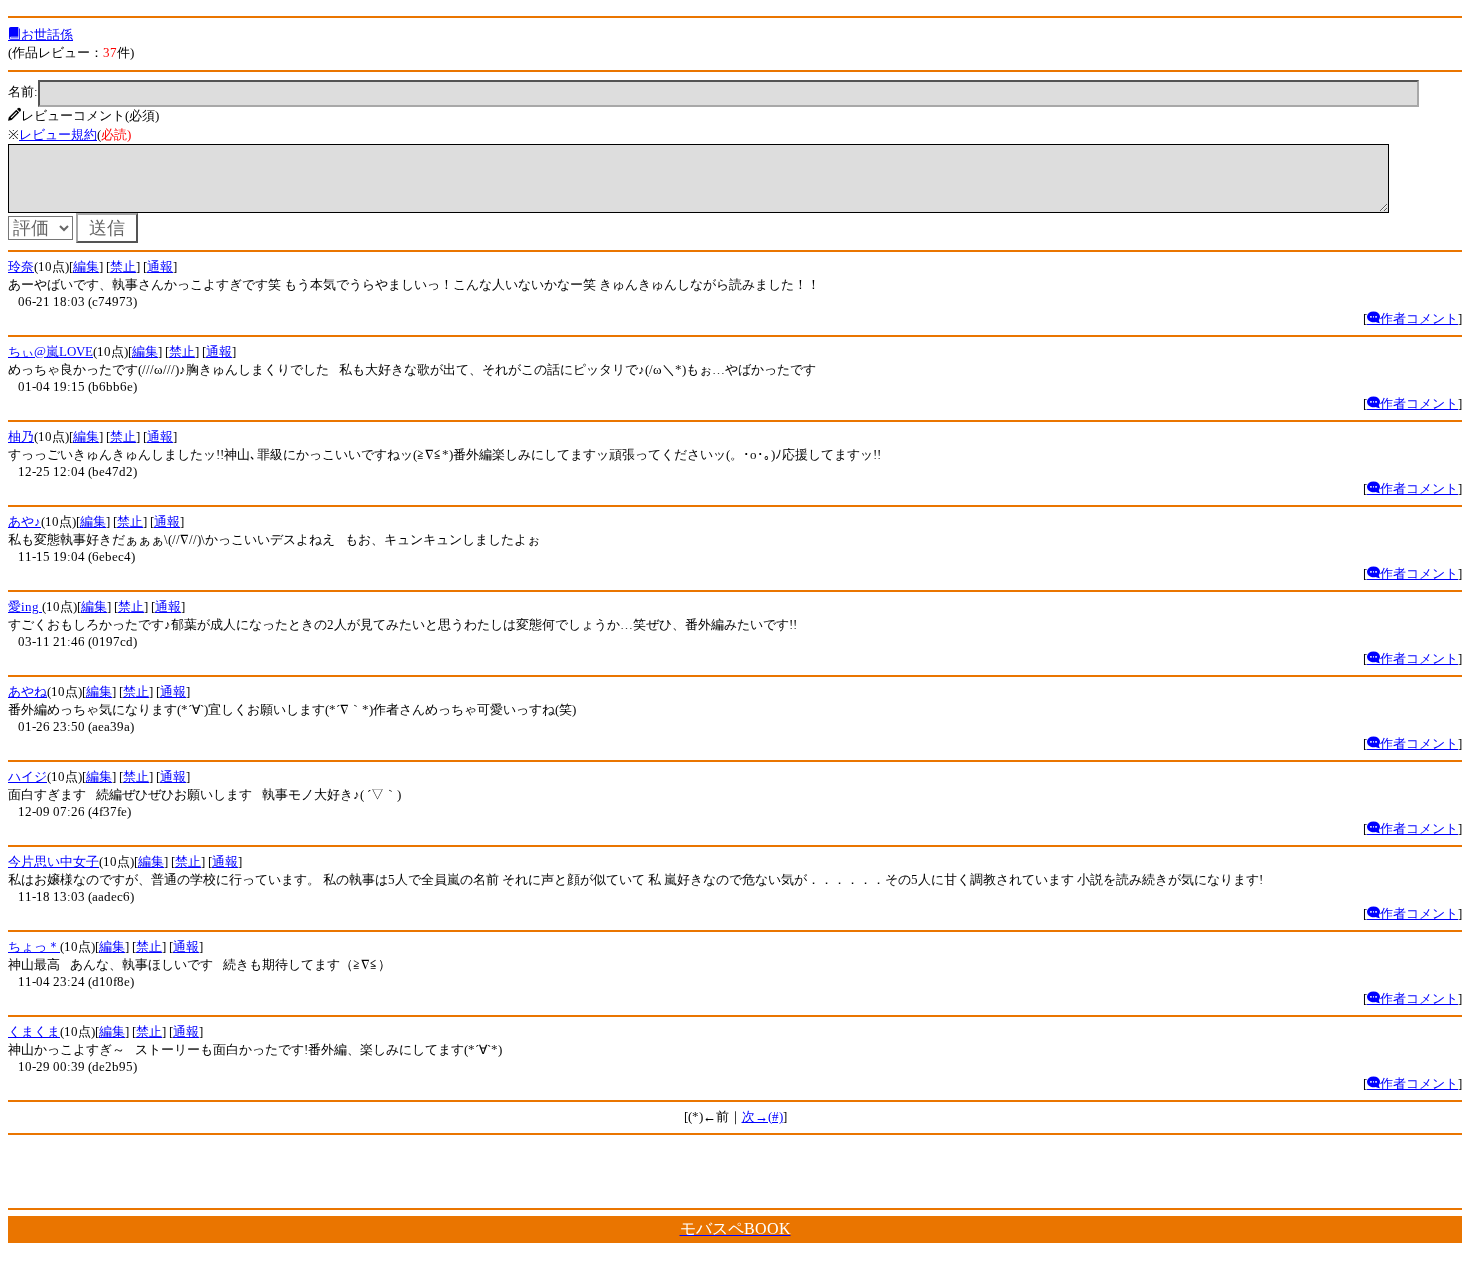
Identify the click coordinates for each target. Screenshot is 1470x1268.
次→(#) (762, 1116)
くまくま (34, 1031)
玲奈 (21, 266)
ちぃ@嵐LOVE (50, 351)
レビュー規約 (58, 134)
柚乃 (21, 436)
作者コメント (1419, 318)
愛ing (25, 606)
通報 (160, 266)
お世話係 (47, 34)
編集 (86, 266)
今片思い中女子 (53, 861)
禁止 (123, 266)
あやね (27, 691)
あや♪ (24, 521)
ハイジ (27, 776)
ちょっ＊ (34, 946)
